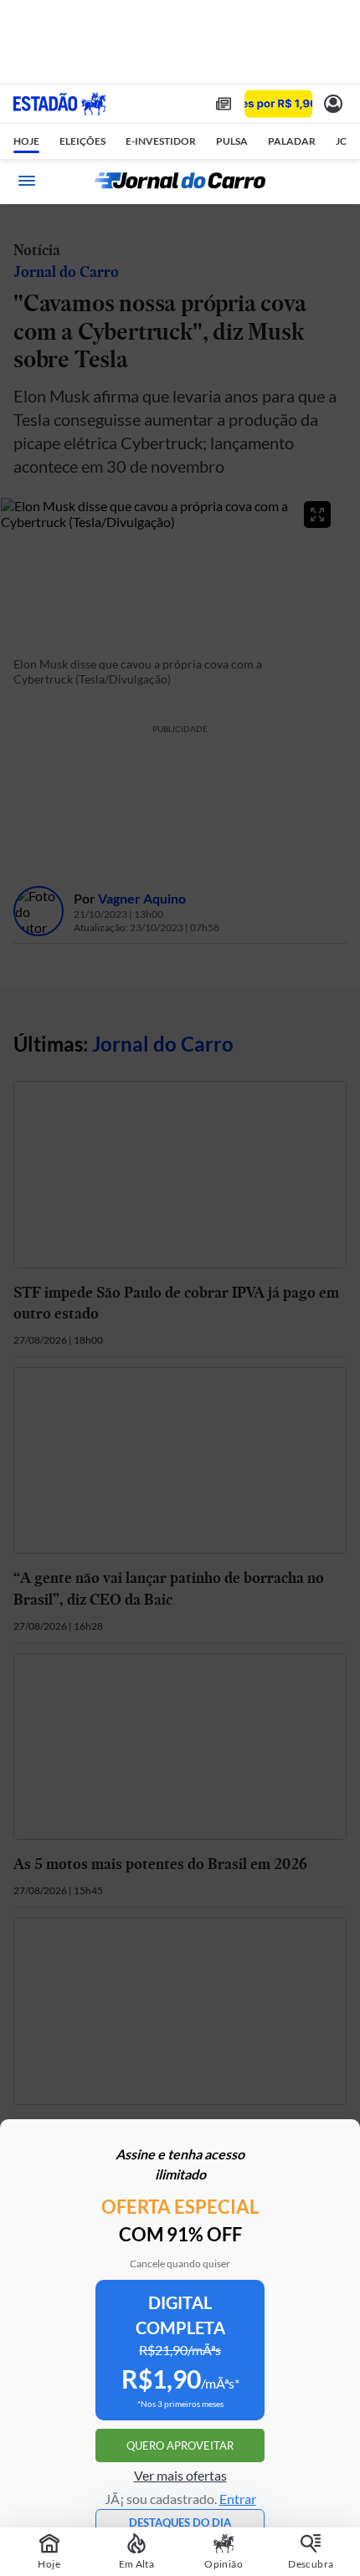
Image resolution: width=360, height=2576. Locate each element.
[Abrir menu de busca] (333, 181)
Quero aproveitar (180, 2445)
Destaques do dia (180, 2522)
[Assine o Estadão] (278, 104)
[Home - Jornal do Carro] (180, 181)
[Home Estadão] (59, 104)
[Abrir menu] (27, 181)
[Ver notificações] (333, 104)
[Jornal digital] (224, 104)
